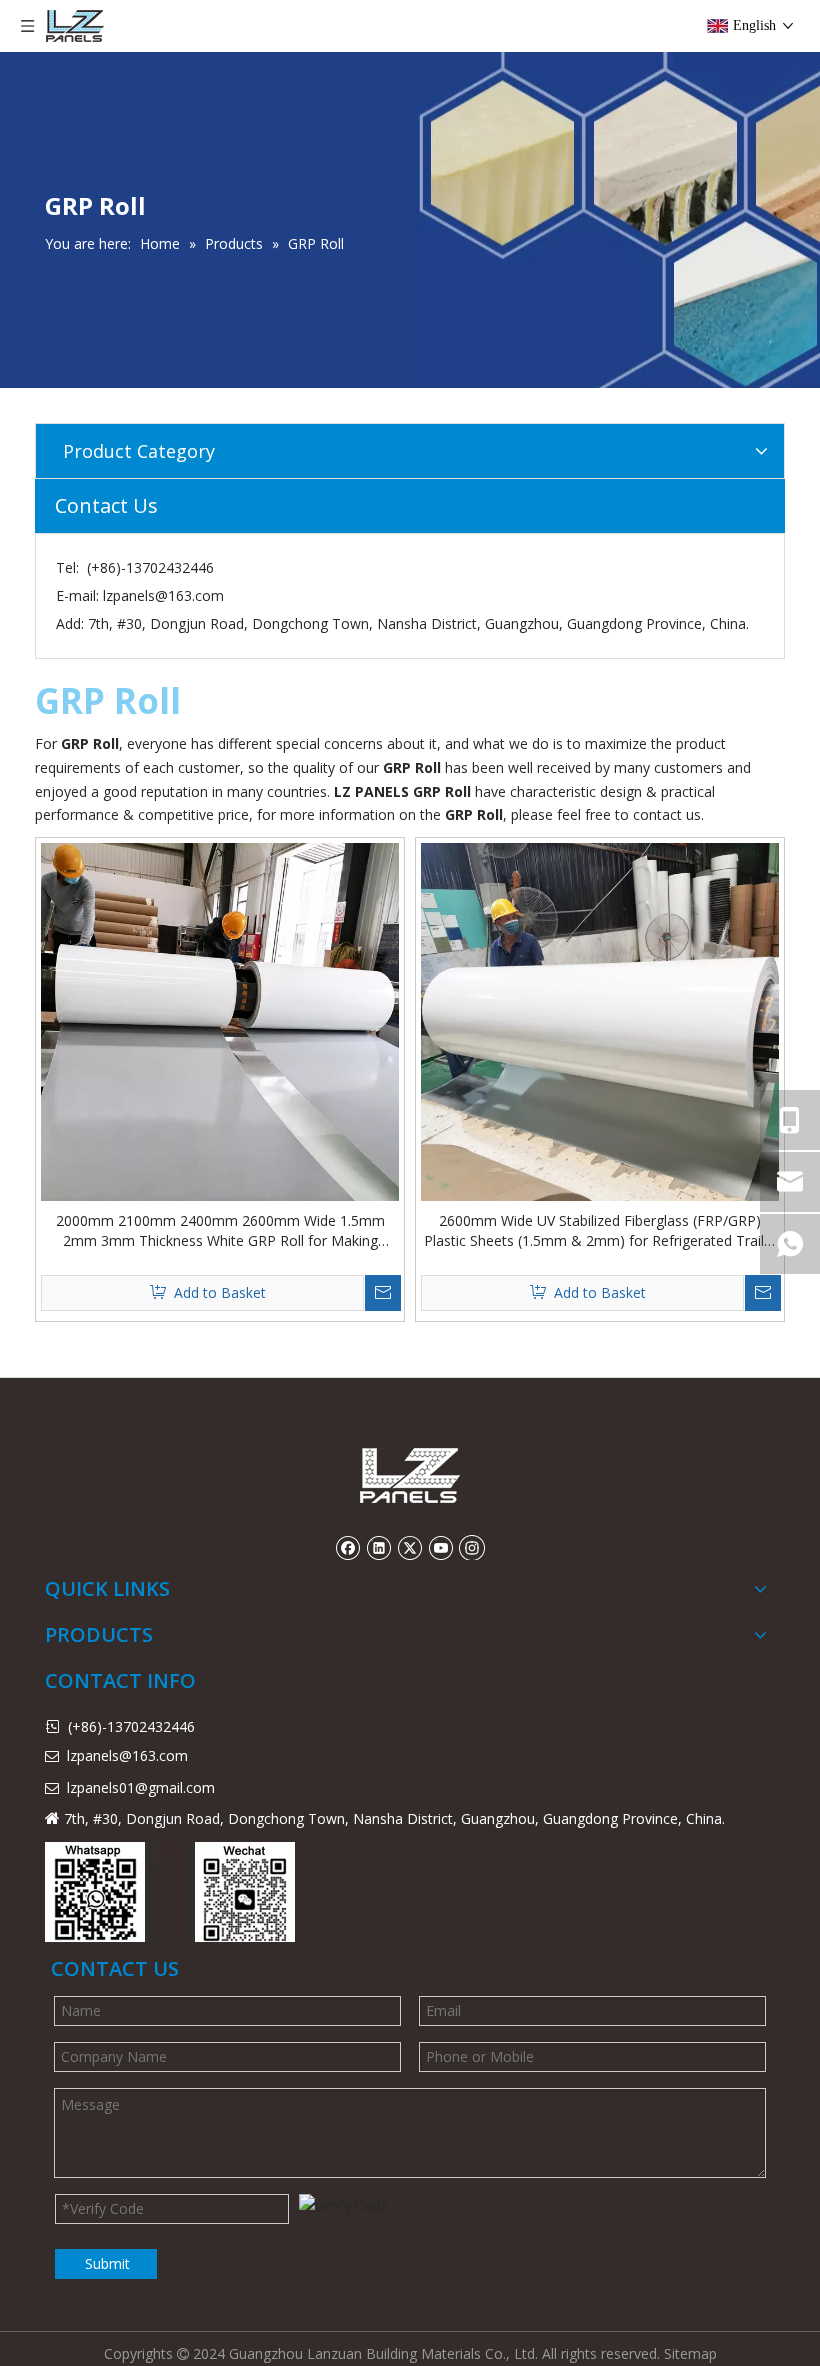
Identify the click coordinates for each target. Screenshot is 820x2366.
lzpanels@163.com (163, 595)
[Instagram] (472, 1547)
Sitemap (690, 2353)
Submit (107, 2263)
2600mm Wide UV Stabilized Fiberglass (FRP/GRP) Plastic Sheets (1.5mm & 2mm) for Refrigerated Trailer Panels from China (600, 1231)
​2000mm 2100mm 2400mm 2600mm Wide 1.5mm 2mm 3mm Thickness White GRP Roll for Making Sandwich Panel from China (220, 1231)
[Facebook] (347, 1547)
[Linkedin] (378, 1547)
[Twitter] (409, 1547)
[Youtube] (440, 1547)
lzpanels (93, 1787)
